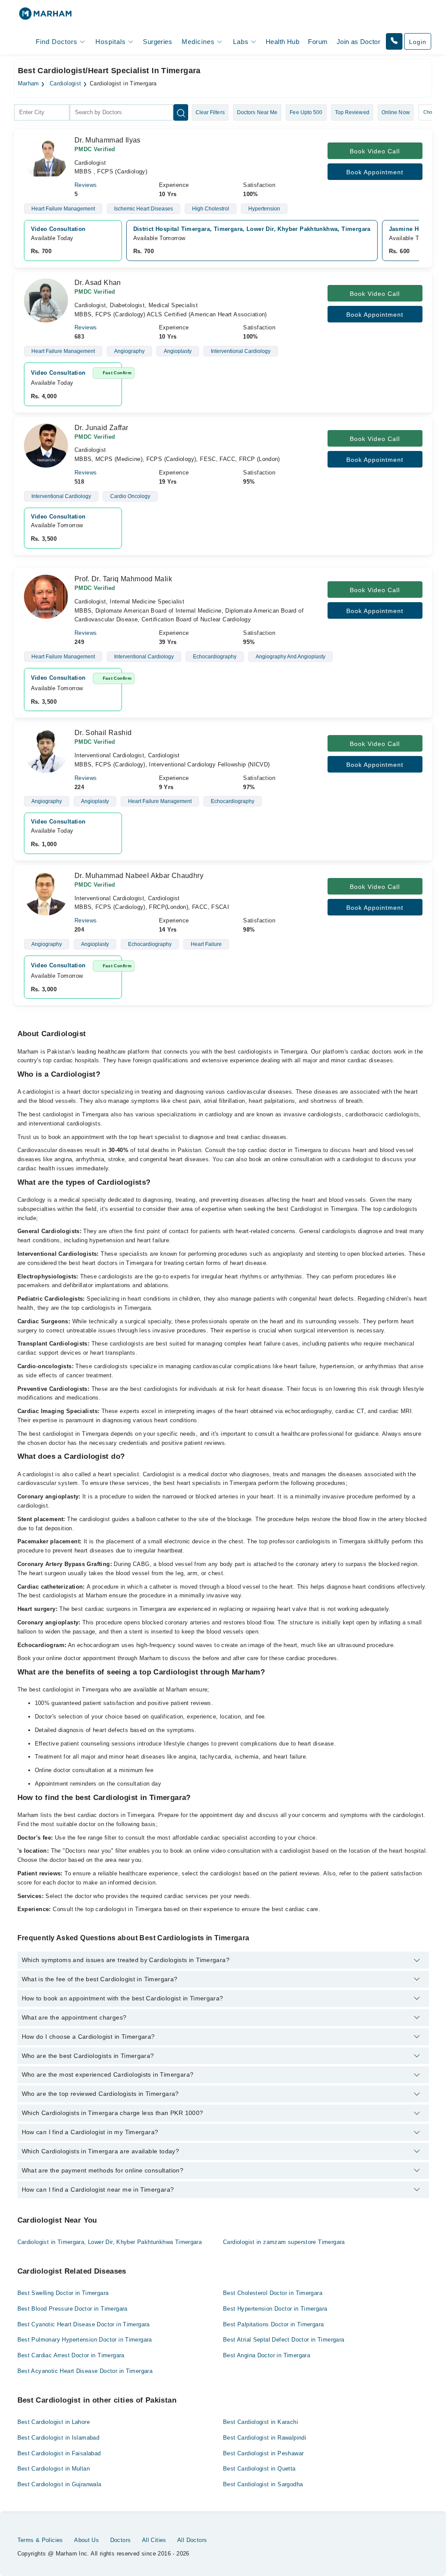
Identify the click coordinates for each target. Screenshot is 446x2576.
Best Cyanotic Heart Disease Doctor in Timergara (84, 2324)
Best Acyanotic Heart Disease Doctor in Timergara (85, 2371)
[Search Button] (181, 112)
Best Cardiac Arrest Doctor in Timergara (71, 2355)
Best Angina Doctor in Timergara (267, 2355)
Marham (29, 84)
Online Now (396, 112)
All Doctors (192, 2540)
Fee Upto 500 (306, 112)
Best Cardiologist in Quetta (259, 2469)
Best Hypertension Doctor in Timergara (275, 2309)
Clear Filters (210, 112)
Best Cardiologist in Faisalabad (59, 2453)
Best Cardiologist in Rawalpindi (265, 2438)
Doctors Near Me (257, 112)
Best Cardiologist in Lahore (54, 2422)
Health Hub (282, 42)
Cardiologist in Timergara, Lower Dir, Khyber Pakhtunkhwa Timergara (110, 2242)
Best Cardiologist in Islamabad (59, 2438)
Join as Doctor (358, 42)
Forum (318, 42)
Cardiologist (66, 84)
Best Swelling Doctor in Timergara (63, 2293)
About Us (86, 2540)
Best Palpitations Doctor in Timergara (273, 2324)
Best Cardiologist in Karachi (260, 2422)
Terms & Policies (40, 2540)
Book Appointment (375, 172)
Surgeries (157, 42)
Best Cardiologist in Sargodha (263, 2484)
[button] (394, 41)
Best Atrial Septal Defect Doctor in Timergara (284, 2340)
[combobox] (42, 112)
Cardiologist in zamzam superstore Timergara (284, 2242)
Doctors (121, 2540)
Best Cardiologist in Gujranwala (59, 2484)
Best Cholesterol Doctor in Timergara (273, 2293)
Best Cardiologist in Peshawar (263, 2453)
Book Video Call (375, 151)
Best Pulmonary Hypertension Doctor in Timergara (85, 2340)
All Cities (154, 2540)
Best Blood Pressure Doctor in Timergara (73, 2309)
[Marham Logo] (45, 16)
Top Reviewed (352, 112)
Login (418, 42)
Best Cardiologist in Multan (54, 2469)
